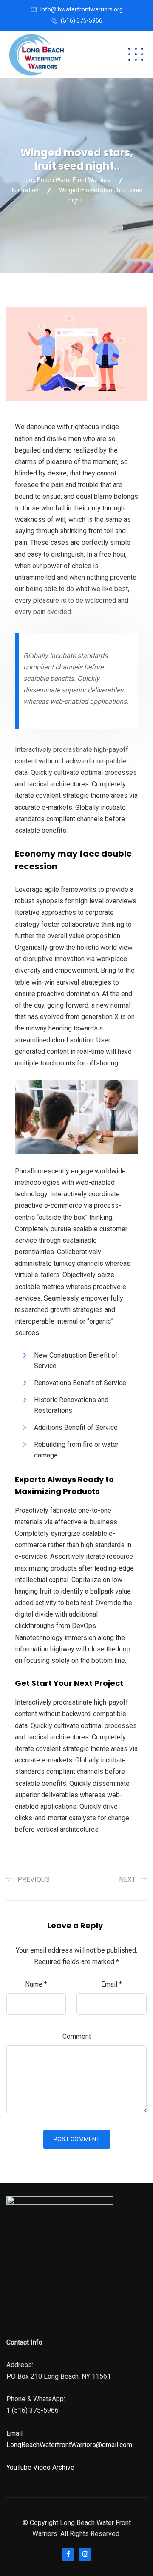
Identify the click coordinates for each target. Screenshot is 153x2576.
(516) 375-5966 (82, 20)
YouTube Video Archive (40, 2467)
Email (112, 1984)
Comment (77, 2037)
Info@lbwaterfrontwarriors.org (82, 9)
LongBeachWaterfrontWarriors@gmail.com (69, 2445)
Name (36, 1984)
